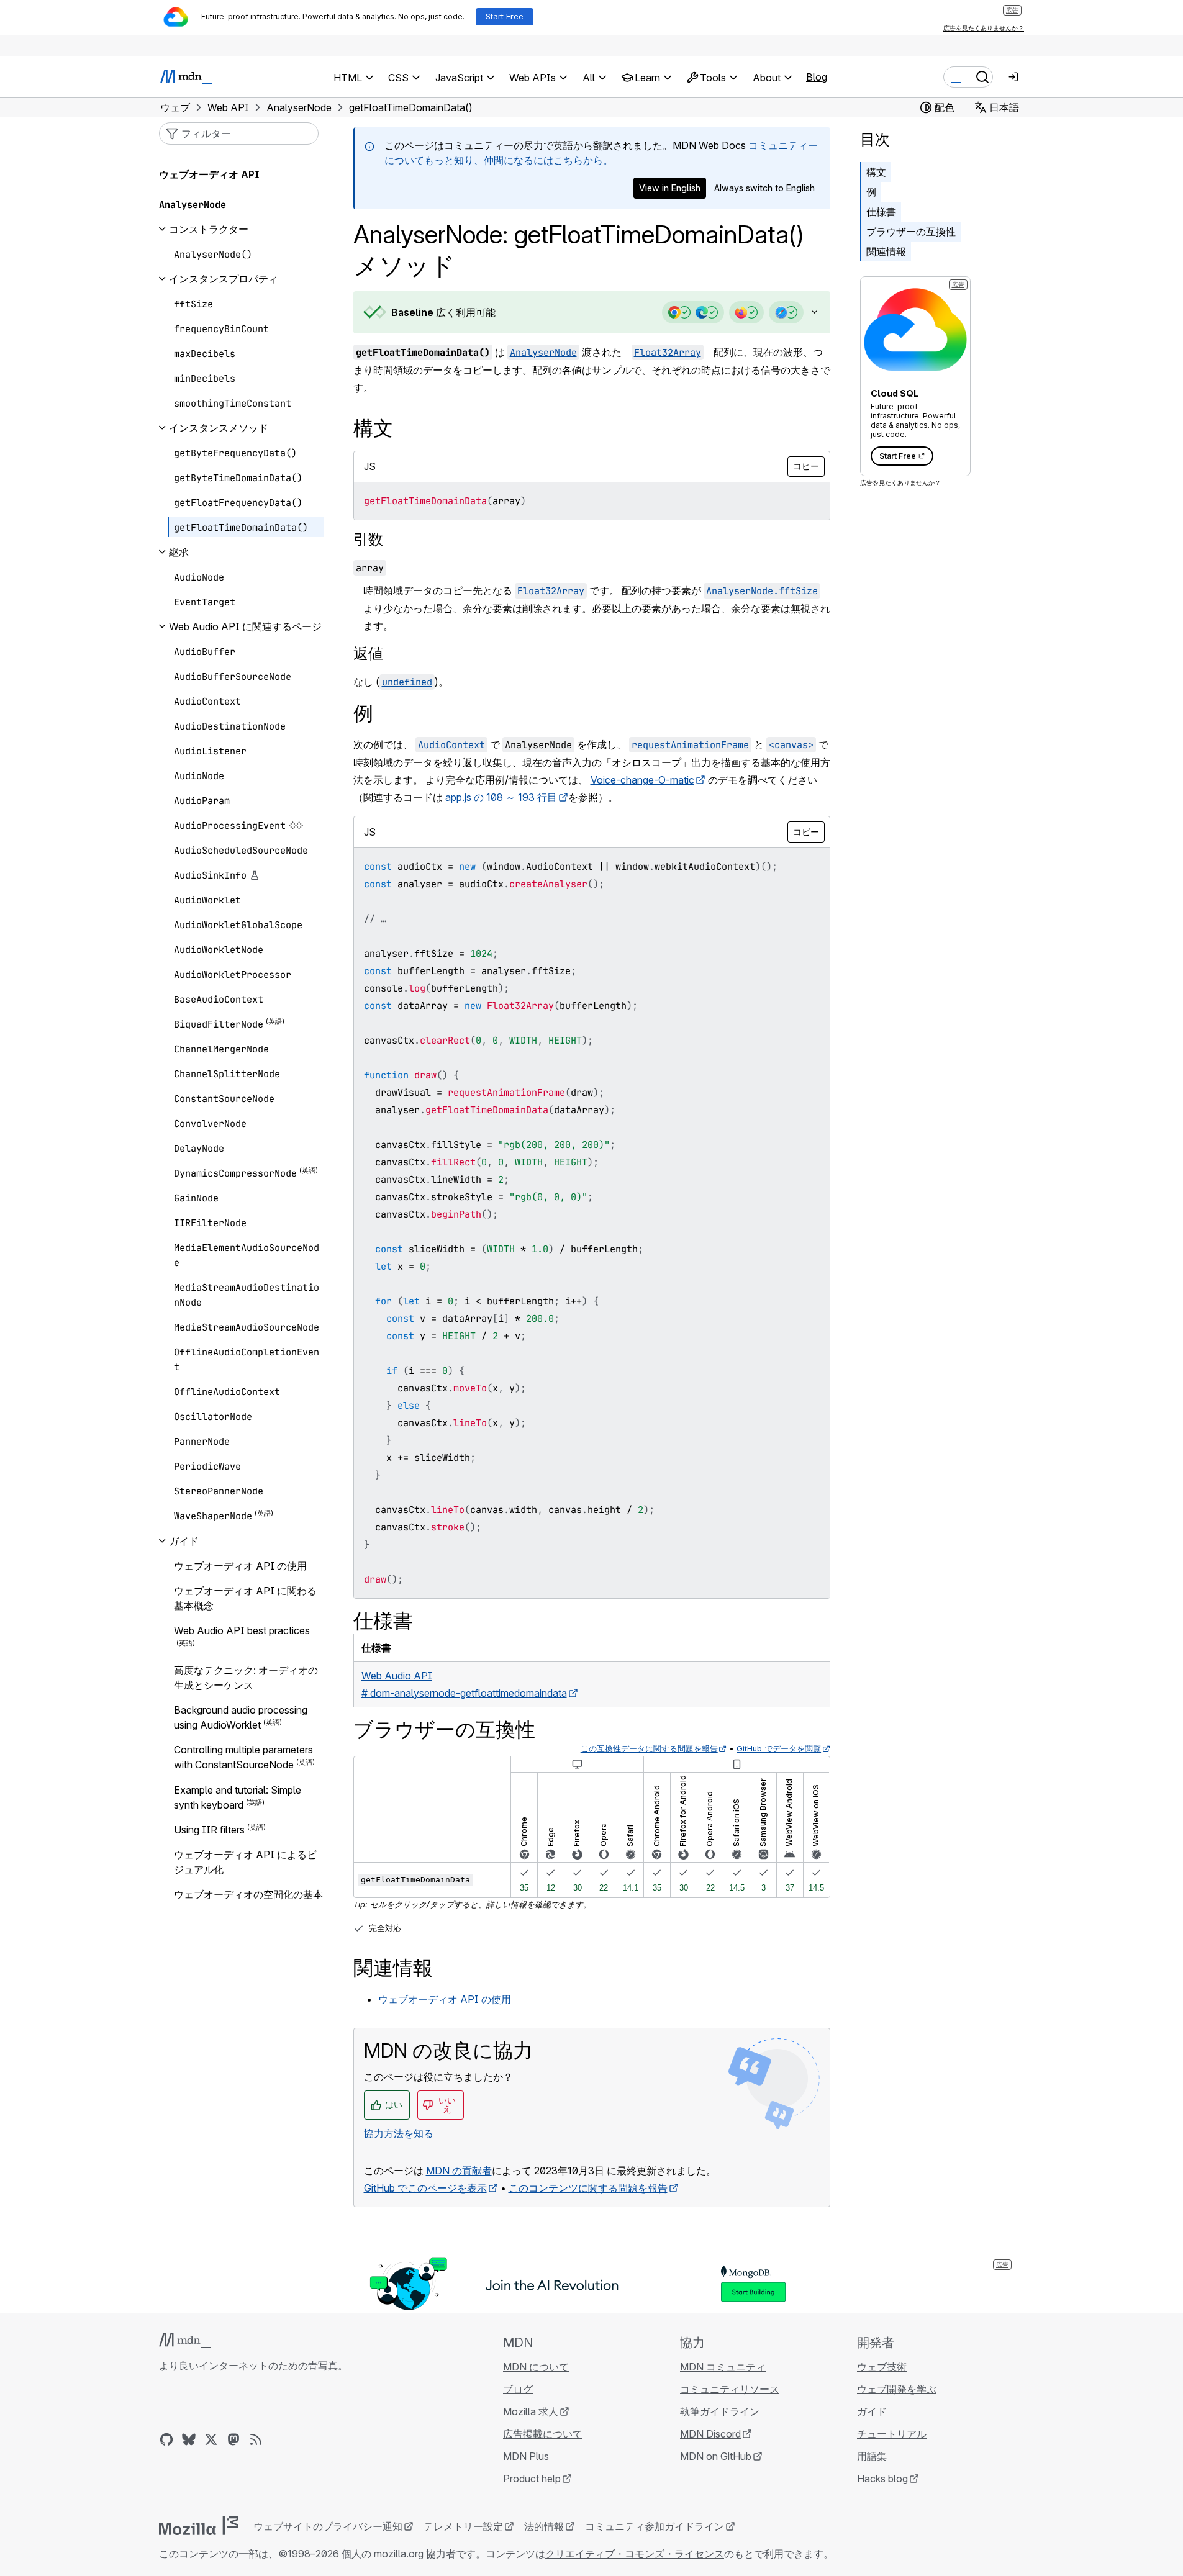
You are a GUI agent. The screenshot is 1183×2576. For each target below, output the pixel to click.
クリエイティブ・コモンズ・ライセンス (635, 2554)
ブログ (518, 2389)
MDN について (536, 2367)
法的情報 (544, 2526)
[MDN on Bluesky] (189, 2439)
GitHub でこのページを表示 (425, 2188)
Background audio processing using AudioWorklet (241, 1717)
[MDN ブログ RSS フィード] (256, 2439)
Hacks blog (882, 2479)
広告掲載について (543, 2434)
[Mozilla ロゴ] (199, 2526)
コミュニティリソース (730, 2389)
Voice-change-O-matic (642, 780)
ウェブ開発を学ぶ (897, 2389)
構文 (876, 172)
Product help (532, 2479)
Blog (817, 77)
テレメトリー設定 (463, 2526)
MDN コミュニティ (723, 2367)
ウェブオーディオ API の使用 (445, 1999)
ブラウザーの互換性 (911, 232)
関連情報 (886, 251)
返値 (368, 653)
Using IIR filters (209, 1830)
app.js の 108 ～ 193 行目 (501, 797)
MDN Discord (710, 2434)
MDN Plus (526, 2456)
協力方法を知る (399, 2133)
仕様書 (881, 212)
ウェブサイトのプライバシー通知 (328, 2526)
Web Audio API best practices (242, 1630)
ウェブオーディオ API (209, 174)
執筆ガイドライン (720, 2411)
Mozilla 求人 (531, 2411)
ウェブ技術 (882, 2367)
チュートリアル (892, 2434)
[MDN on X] (211, 2439)
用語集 (872, 2456)
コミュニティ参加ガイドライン (655, 2526)
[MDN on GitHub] (166, 2439)
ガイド (872, 2411)
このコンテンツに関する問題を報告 (588, 2188)
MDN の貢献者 (459, 2171)
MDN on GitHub (716, 2456)
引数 (368, 539)
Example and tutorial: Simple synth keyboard (238, 1797)
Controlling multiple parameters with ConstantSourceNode (243, 1757)
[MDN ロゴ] (185, 2341)
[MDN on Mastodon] (233, 2439)
